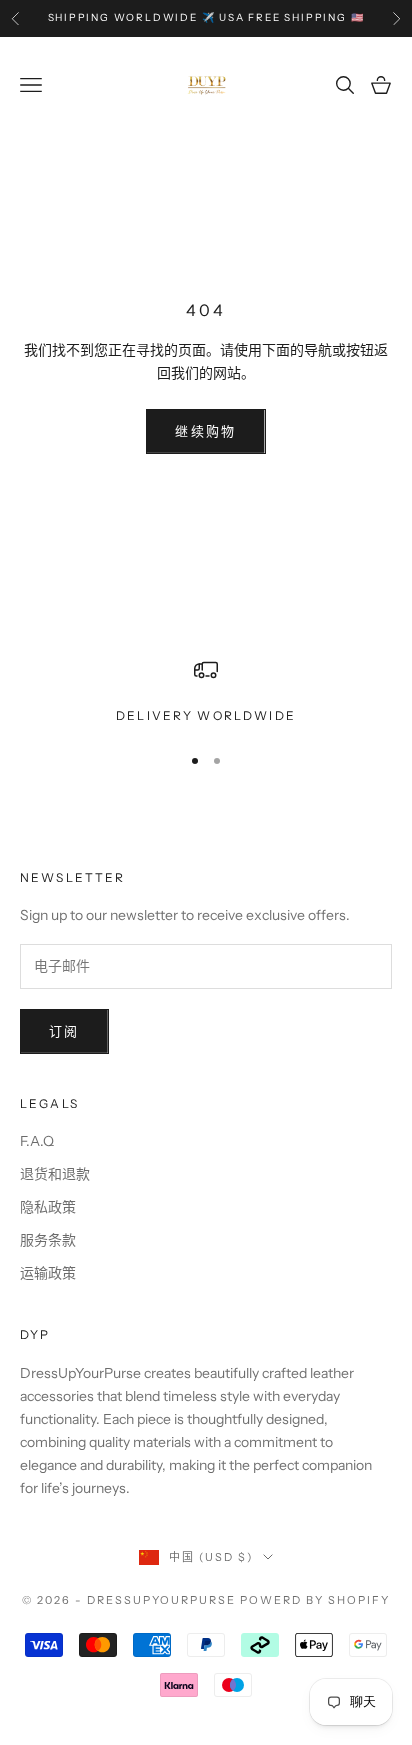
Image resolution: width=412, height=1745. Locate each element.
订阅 (64, 1031)
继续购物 (205, 431)
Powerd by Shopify (315, 1600)
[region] (206, 692)
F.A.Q (37, 1141)
